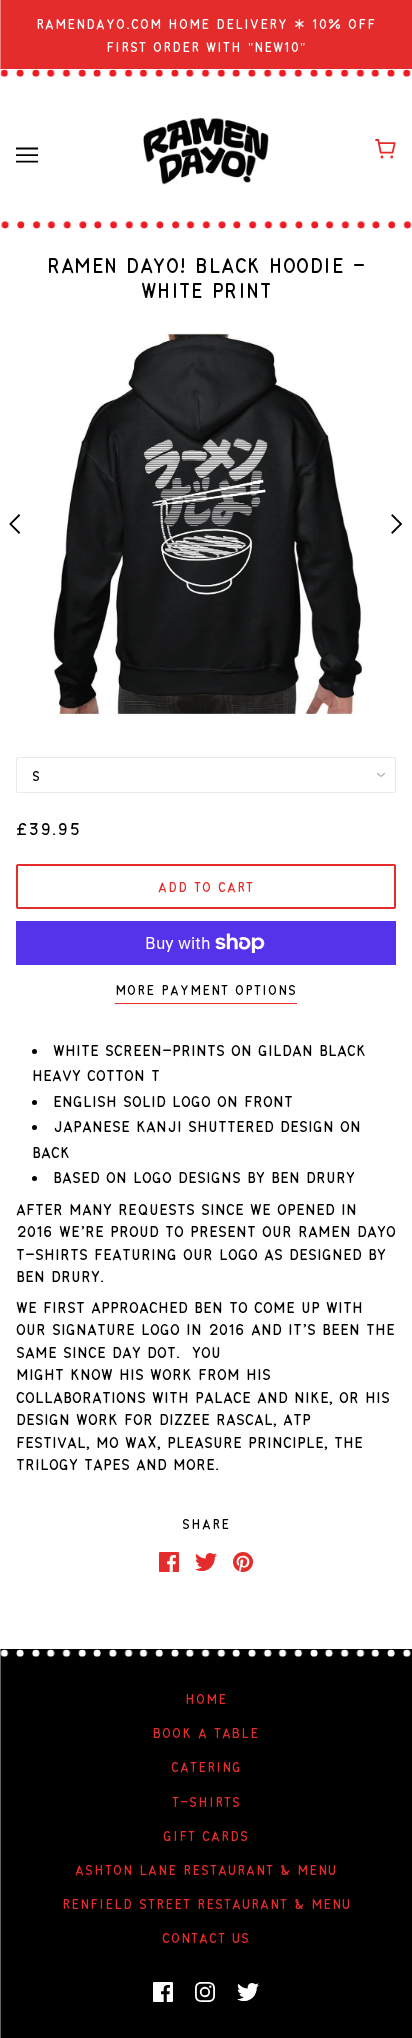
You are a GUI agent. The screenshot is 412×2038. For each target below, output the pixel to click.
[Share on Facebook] (169, 1560)
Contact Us (206, 1937)
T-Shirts (206, 1801)
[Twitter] (248, 1992)
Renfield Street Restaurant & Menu (206, 1903)
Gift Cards (206, 1835)
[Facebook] (163, 1992)
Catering (206, 1766)
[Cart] (385, 148)
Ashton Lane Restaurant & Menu (206, 1869)
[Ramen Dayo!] (206, 148)
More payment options (206, 989)
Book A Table (206, 1732)
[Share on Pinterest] (243, 1560)
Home (206, 1698)
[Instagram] (205, 1992)
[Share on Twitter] (206, 1560)
